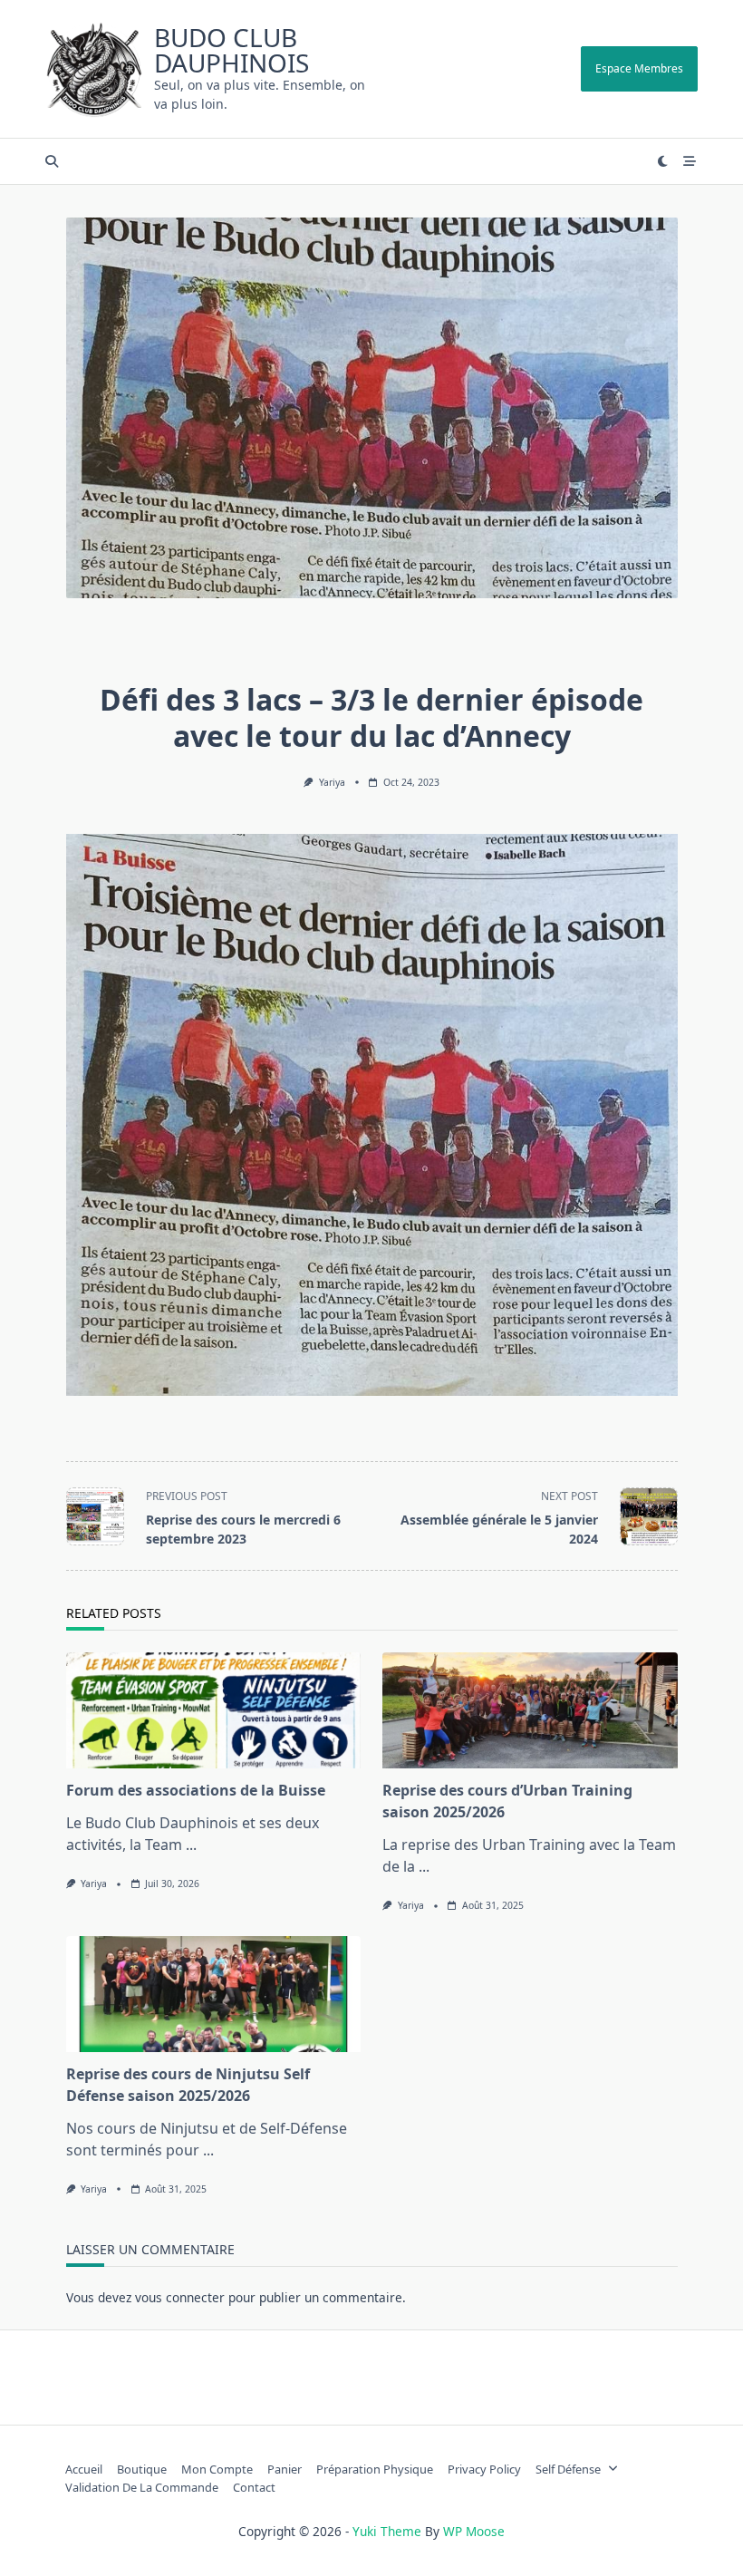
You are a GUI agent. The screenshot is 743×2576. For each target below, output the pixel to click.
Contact (254, 2487)
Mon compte (217, 2469)
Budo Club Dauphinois (232, 50)
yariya (332, 782)
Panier (285, 2469)
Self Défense (568, 2469)
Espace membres (639, 68)
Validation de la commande (142, 2487)
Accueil (84, 2469)
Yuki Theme (387, 2531)
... (191, 1845)
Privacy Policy (484, 2469)
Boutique (142, 2469)
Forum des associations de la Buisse (196, 1790)
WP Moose (474, 2531)
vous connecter (180, 2297)
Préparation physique (375, 2469)
